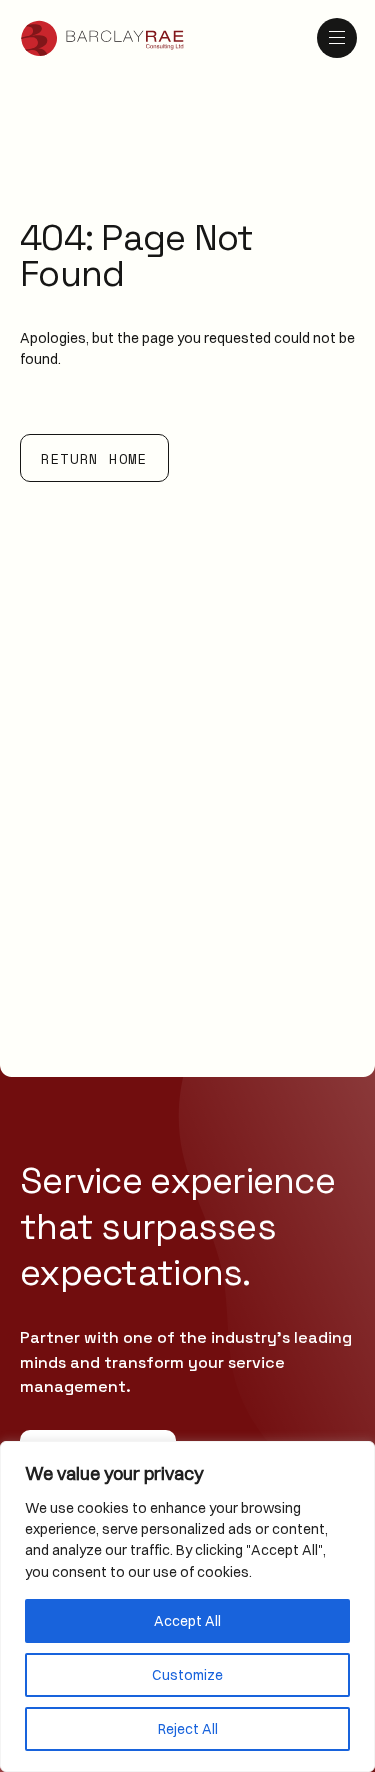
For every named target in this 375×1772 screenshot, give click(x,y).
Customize (187, 1675)
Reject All (188, 1729)
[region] (187, 1606)
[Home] (103, 38)
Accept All (187, 1621)
